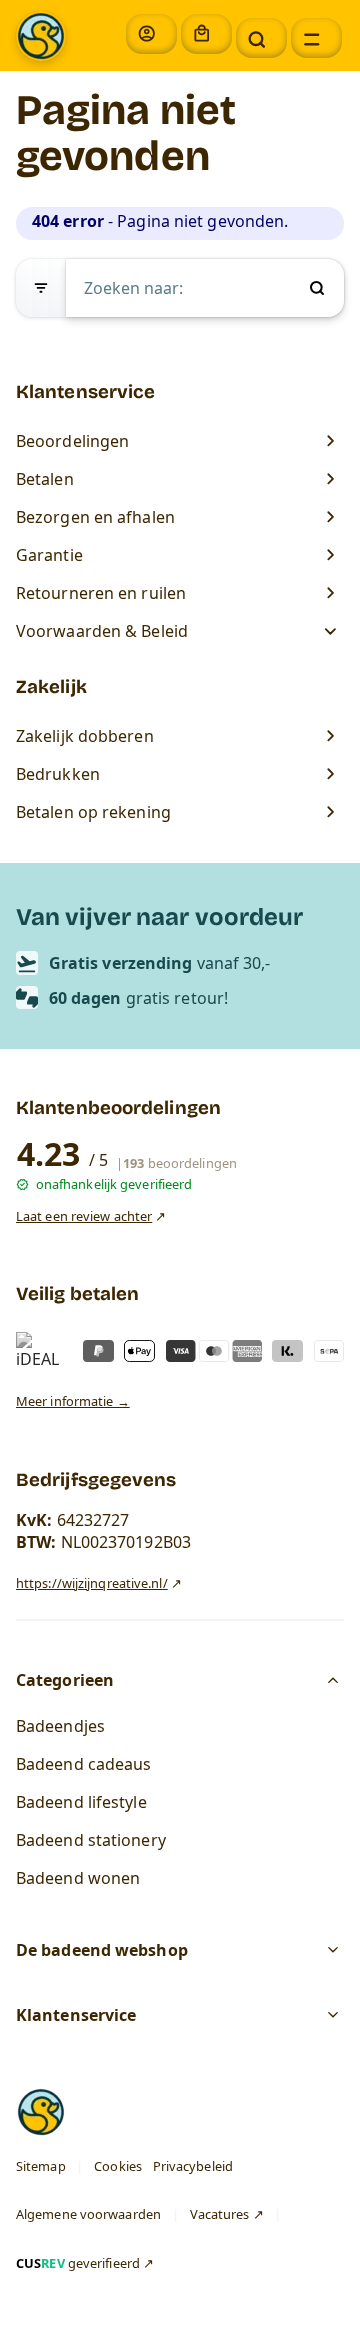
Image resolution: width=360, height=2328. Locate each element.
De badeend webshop (102, 1951)
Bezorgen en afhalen (95, 517)
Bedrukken (58, 774)
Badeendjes (60, 1726)
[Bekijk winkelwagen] (206, 34)
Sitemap (41, 2166)
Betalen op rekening (93, 812)
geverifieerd (78, 2263)
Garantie (49, 555)
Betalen (45, 479)
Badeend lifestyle (81, 1802)
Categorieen (65, 1680)
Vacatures (220, 2215)
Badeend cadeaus (84, 1764)
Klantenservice (76, 2016)
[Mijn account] (151, 34)
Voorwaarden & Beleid (104, 631)
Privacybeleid (193, 2166)
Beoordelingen (72, 441)
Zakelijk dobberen (85, 736)
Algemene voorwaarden (88, 2215)
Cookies (118, 2166)
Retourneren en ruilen (101, 593)
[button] (261, 38)
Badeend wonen (78, 1878)
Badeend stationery (91, 1840)
